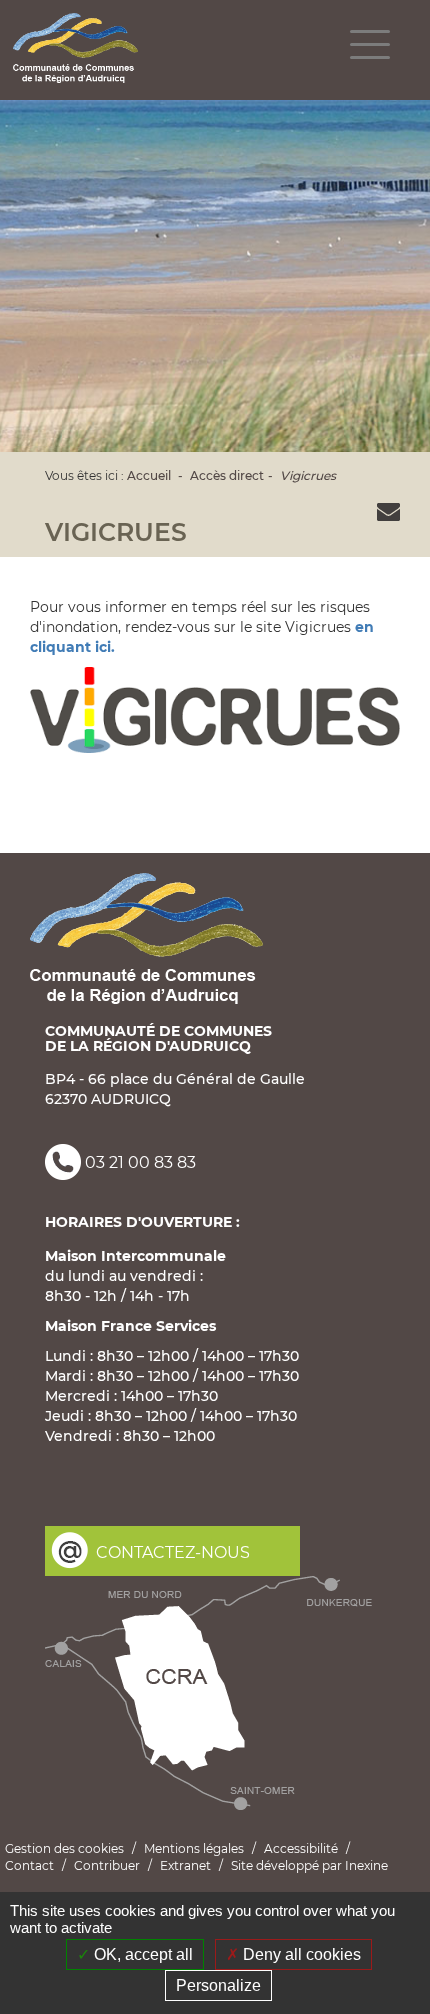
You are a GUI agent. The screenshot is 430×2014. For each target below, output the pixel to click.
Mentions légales (194, 1848)
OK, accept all (141, 1954)
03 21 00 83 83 (140, 1163)
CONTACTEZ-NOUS (173, 1552)
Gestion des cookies (64, 1848)
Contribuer (107, 1865)
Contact (29, 1865)
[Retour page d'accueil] (75, 48)
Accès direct (227, 475)
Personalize (218, 1985)
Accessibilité (301, 1848)
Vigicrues (308, 475)
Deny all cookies (300, 1954)
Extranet (185, 1865)
